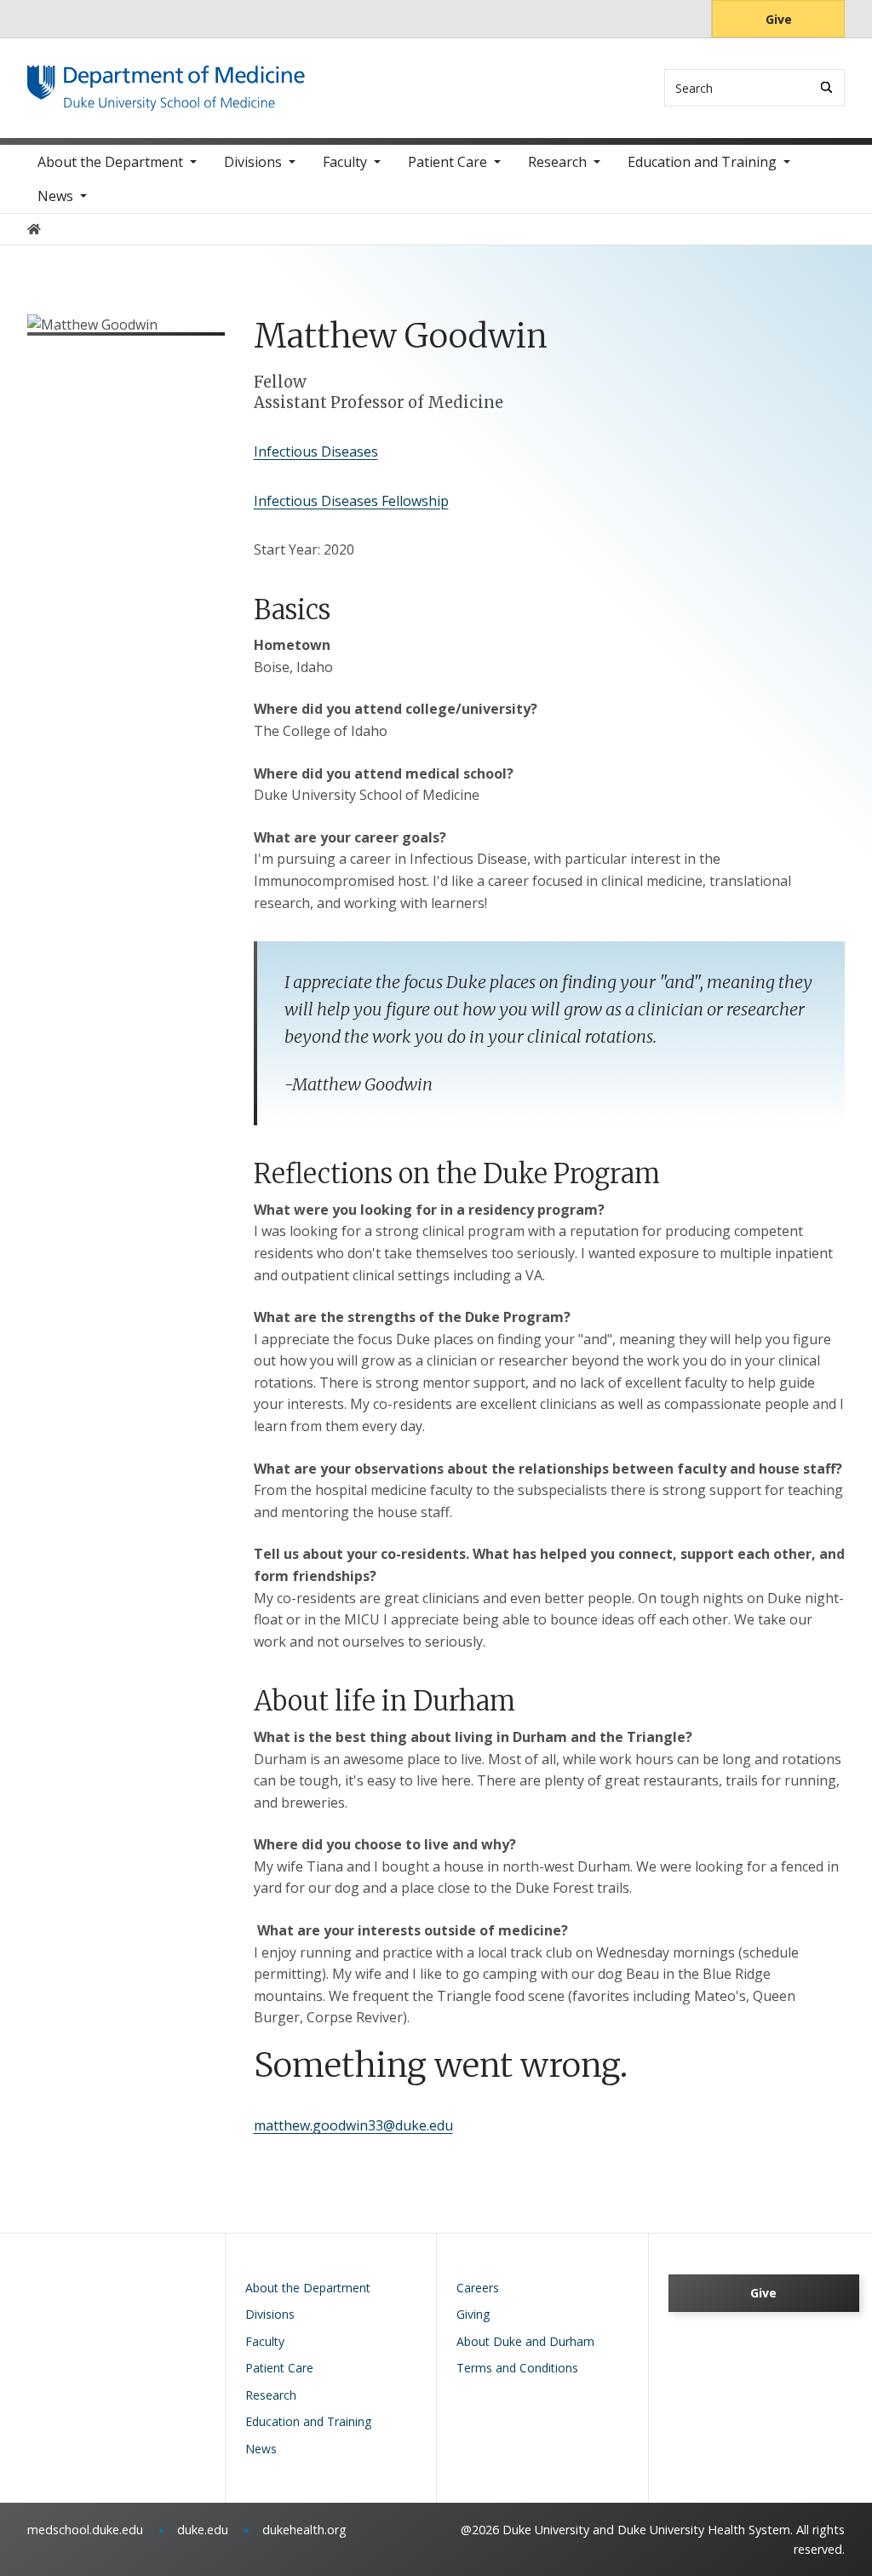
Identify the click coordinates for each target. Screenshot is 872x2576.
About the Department (110, 162)
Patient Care (447, 162)
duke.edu (203, 2530)
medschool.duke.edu (85, 2530)
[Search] (826, 87)
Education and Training (702, 162)
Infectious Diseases (316, 451)
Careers (478, 2288)
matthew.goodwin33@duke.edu (353, 2125)
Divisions (253, 162)
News (55, 196)
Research (557, 162)
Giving (473, 2314)
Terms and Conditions (517, 2368)
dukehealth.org (304, 2530)
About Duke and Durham (525, 2341)
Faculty (345, 162)
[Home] (166, 81)
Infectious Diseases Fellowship (351, 501)
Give (779, 19)
